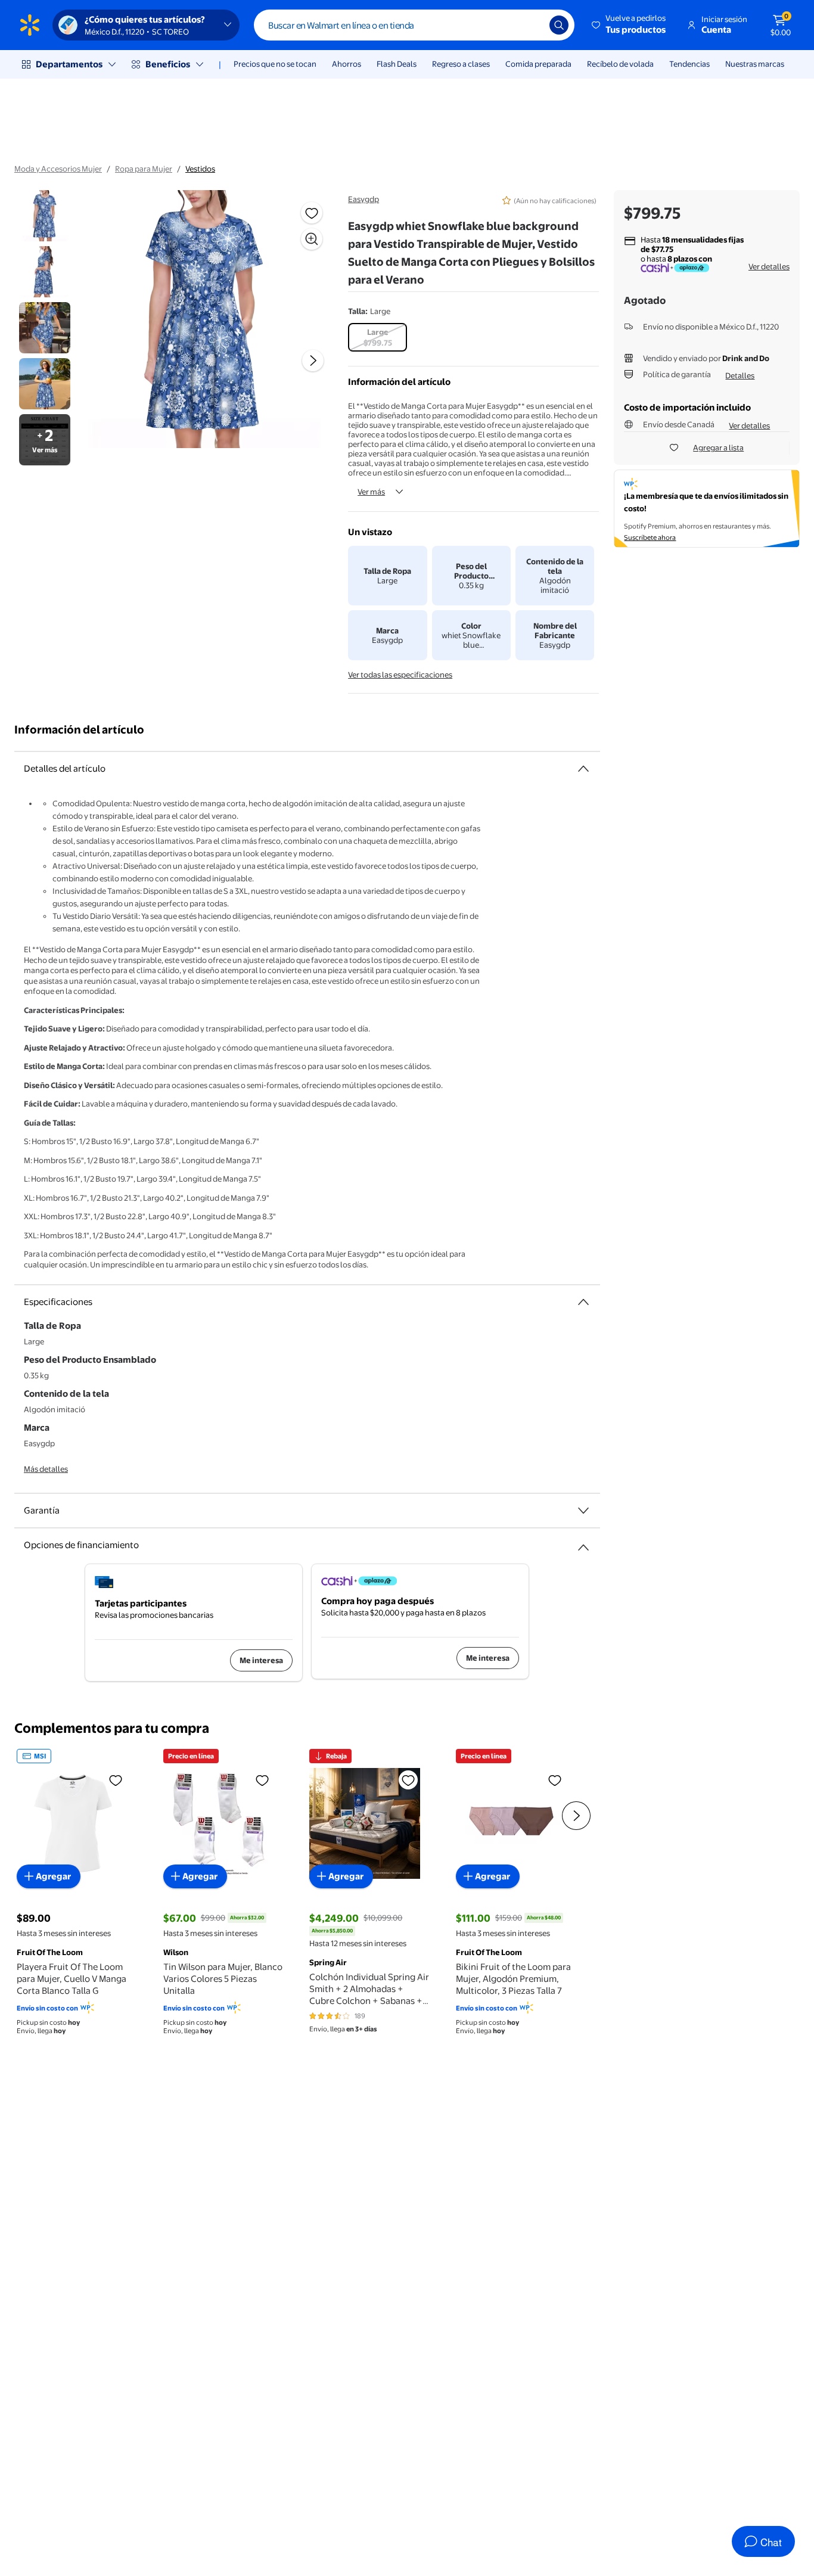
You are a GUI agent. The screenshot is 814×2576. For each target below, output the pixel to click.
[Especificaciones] (583, 1302)
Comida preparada (538, 64)
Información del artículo (79, 730)
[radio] (378, 337)
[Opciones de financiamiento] (583, 1543)
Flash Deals (397, 64)
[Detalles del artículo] (583, 769)
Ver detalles (769, 266)
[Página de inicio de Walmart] (30, 25)
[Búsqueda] (559, 25)
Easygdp (363, 199)
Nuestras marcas (755, 64)
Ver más (371, 492)
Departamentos (69, 64)
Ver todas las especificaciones (400, 675)
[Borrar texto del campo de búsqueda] (532, 25)
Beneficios (168, 64)
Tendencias (689, 64)
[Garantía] (583, 1511)
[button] (630, 25)
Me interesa (261, 1660)
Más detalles (46, 1469)
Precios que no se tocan (275, 64)
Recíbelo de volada (620, 64)
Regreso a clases (461, 64)
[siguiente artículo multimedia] (313, 361)
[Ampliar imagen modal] (312, 239)
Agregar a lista (718, 448)
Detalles (740, 375)
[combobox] (414, 25)
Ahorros (347, 64)
